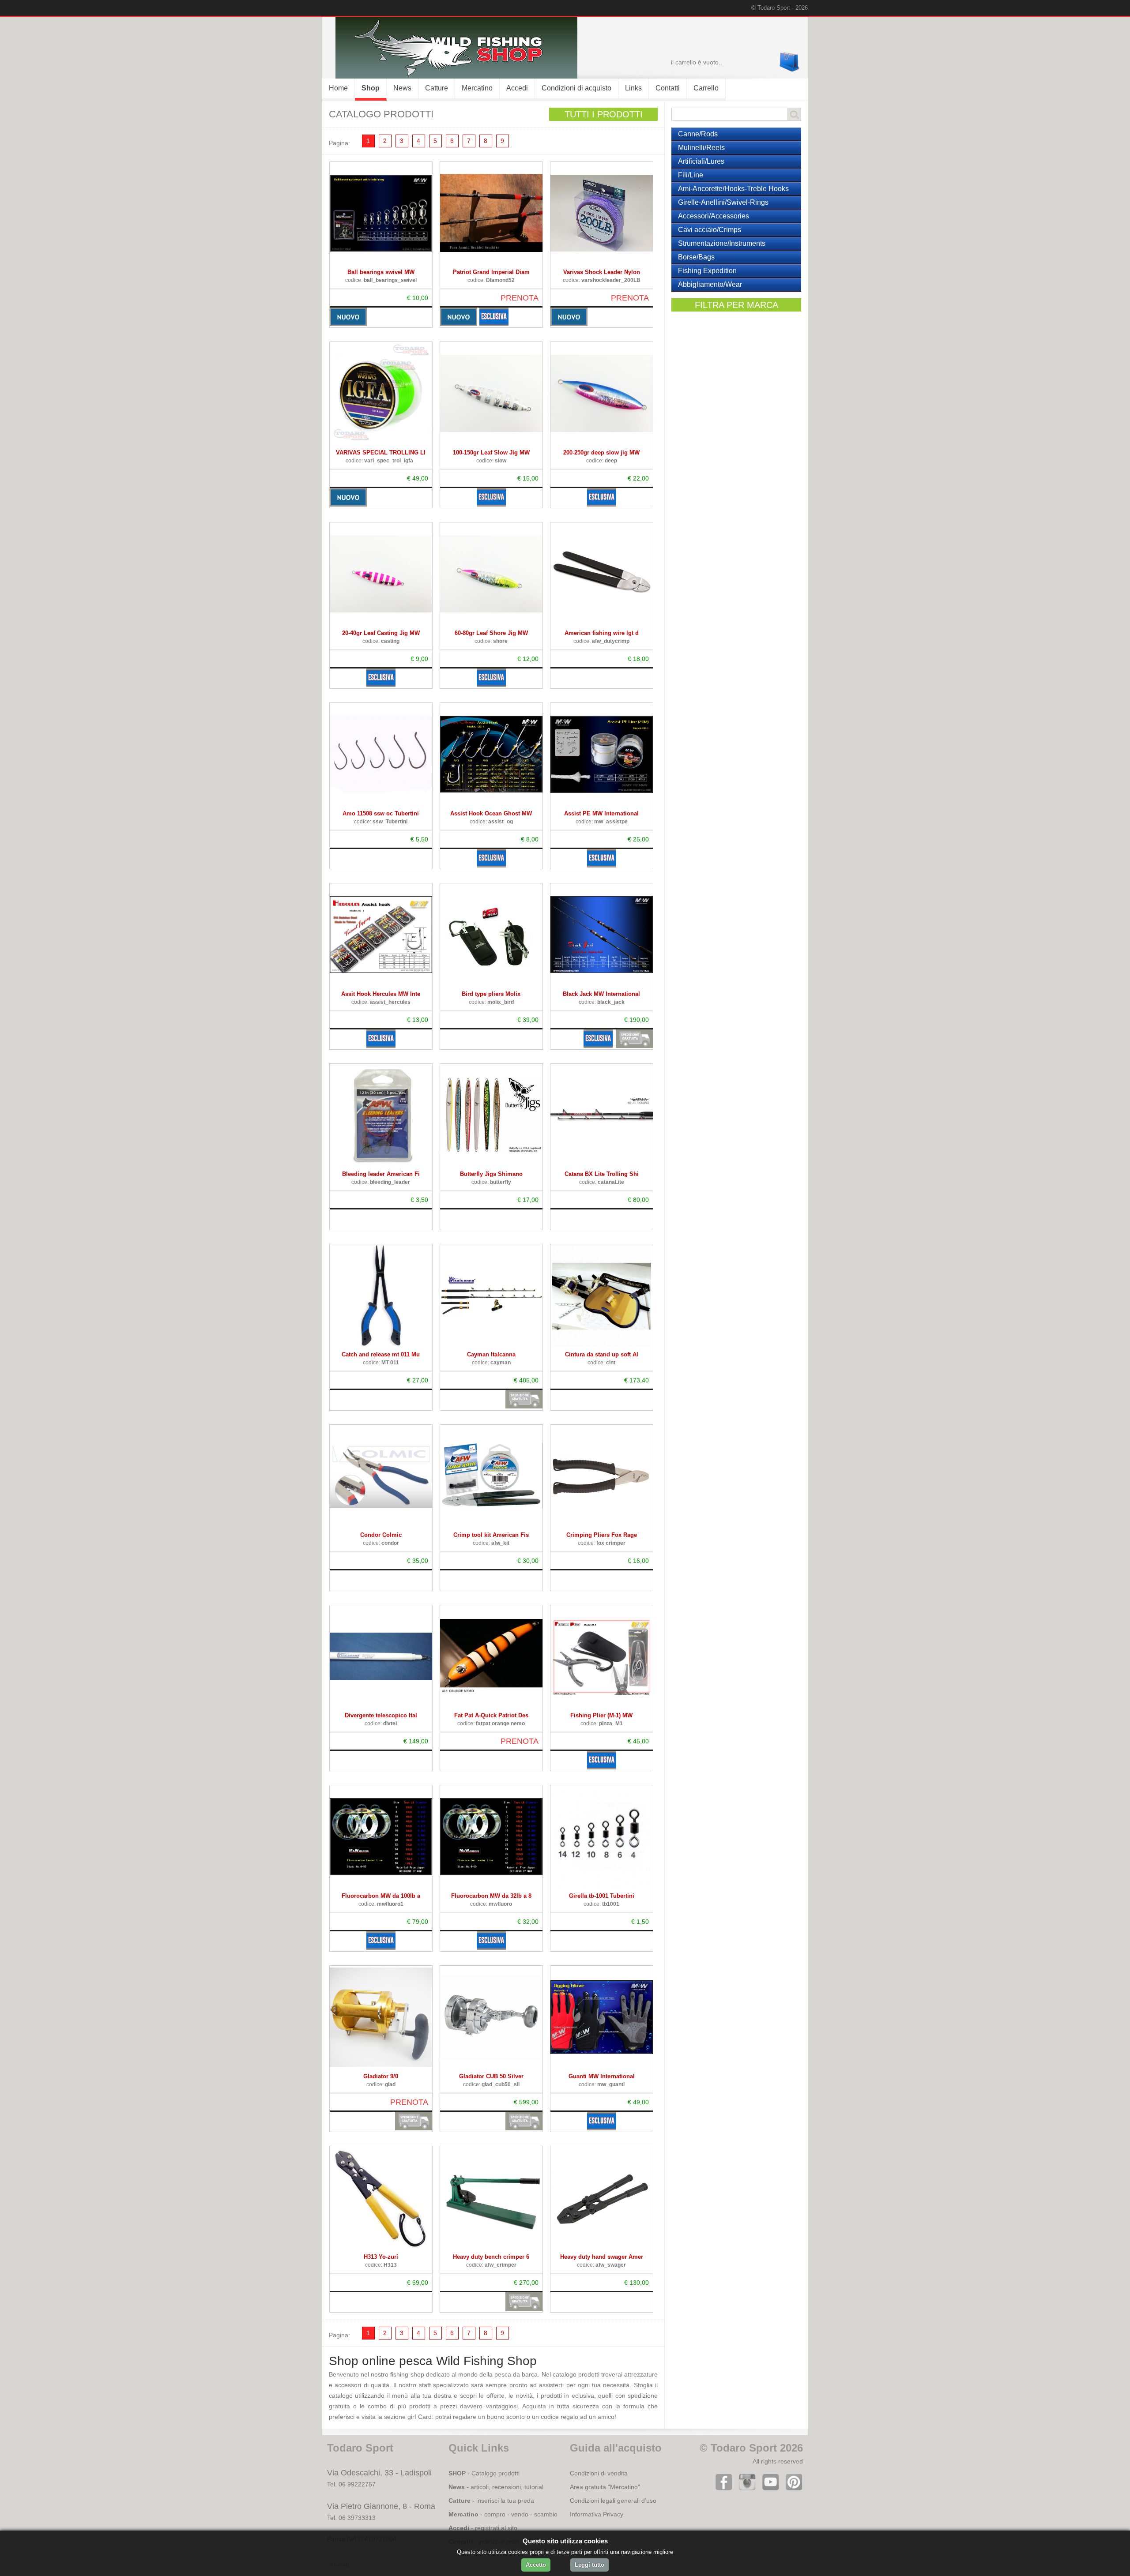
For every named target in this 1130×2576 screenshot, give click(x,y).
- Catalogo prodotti (484, 2473)
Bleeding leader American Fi (381, 1174)
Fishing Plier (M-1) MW (601, 1715)
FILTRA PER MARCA (736, 305)
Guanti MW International (602, 2076)
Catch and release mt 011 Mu (381, 1354)
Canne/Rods (698, 134)
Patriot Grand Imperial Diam (491, 272)
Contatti (668, 88)
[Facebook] (722, 2489)
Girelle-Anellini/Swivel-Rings (723, 202)
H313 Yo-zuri (381, 2257)
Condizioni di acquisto (576, 88)
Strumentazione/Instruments (722, 243)
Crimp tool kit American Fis (491, 1535)
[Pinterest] (792, 2489)
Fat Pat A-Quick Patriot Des (491, 1715)
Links (633, 88)
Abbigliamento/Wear (710, 284)
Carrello (706, 88)
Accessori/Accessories (714, 216)
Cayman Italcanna (491, 1354)
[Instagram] (745, 2489)
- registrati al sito (483, 2528)
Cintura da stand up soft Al (602, 1354)
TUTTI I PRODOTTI (604, 114)
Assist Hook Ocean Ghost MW (491, 813)
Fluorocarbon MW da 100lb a (381, 1896)
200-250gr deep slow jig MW (601, 452)
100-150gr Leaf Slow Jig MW (491, 452)
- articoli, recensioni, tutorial (496, 2487)
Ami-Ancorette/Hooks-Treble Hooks (733, 189)
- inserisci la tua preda (491, 2501)
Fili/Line (691, 175)
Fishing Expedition (707, 271)
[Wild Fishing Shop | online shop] (450, 76)
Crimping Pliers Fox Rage (602, 1535)
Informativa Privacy (597, 2514)
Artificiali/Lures (701, 161)
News (402, 88)
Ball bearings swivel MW (381, 272)
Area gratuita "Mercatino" (605, 2487)
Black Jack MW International (601, 994)
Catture (437, 88)
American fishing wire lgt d (602, 633)
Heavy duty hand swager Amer (602, 2257)
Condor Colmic (381, 1535)
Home (338, 88)
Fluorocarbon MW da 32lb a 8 (491, 1896)
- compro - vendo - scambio (503, 2514)
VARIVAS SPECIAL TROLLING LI (381, 452)
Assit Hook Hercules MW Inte (381, 994)
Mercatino (477, 88)
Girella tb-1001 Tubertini (602, 1896)
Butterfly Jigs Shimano (491, 1174)
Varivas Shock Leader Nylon (602, 272)
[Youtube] (769, 2489)
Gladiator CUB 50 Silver (491, 2076)
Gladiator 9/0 (381, 2076)
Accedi (517, 88)
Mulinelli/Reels (701, 148)
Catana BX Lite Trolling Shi (602, 1174)
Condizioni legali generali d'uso (613, 2501)
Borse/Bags (696, 257)
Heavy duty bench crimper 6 (491, 2257)
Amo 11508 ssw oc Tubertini (381, 813)
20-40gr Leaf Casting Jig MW (381, 633)
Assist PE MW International (601, 813)
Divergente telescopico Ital (381, 1715)
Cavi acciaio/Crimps (710, 230)
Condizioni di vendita (599, 2473)
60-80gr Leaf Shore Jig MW (491, 633)
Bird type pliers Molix (491, 994)
